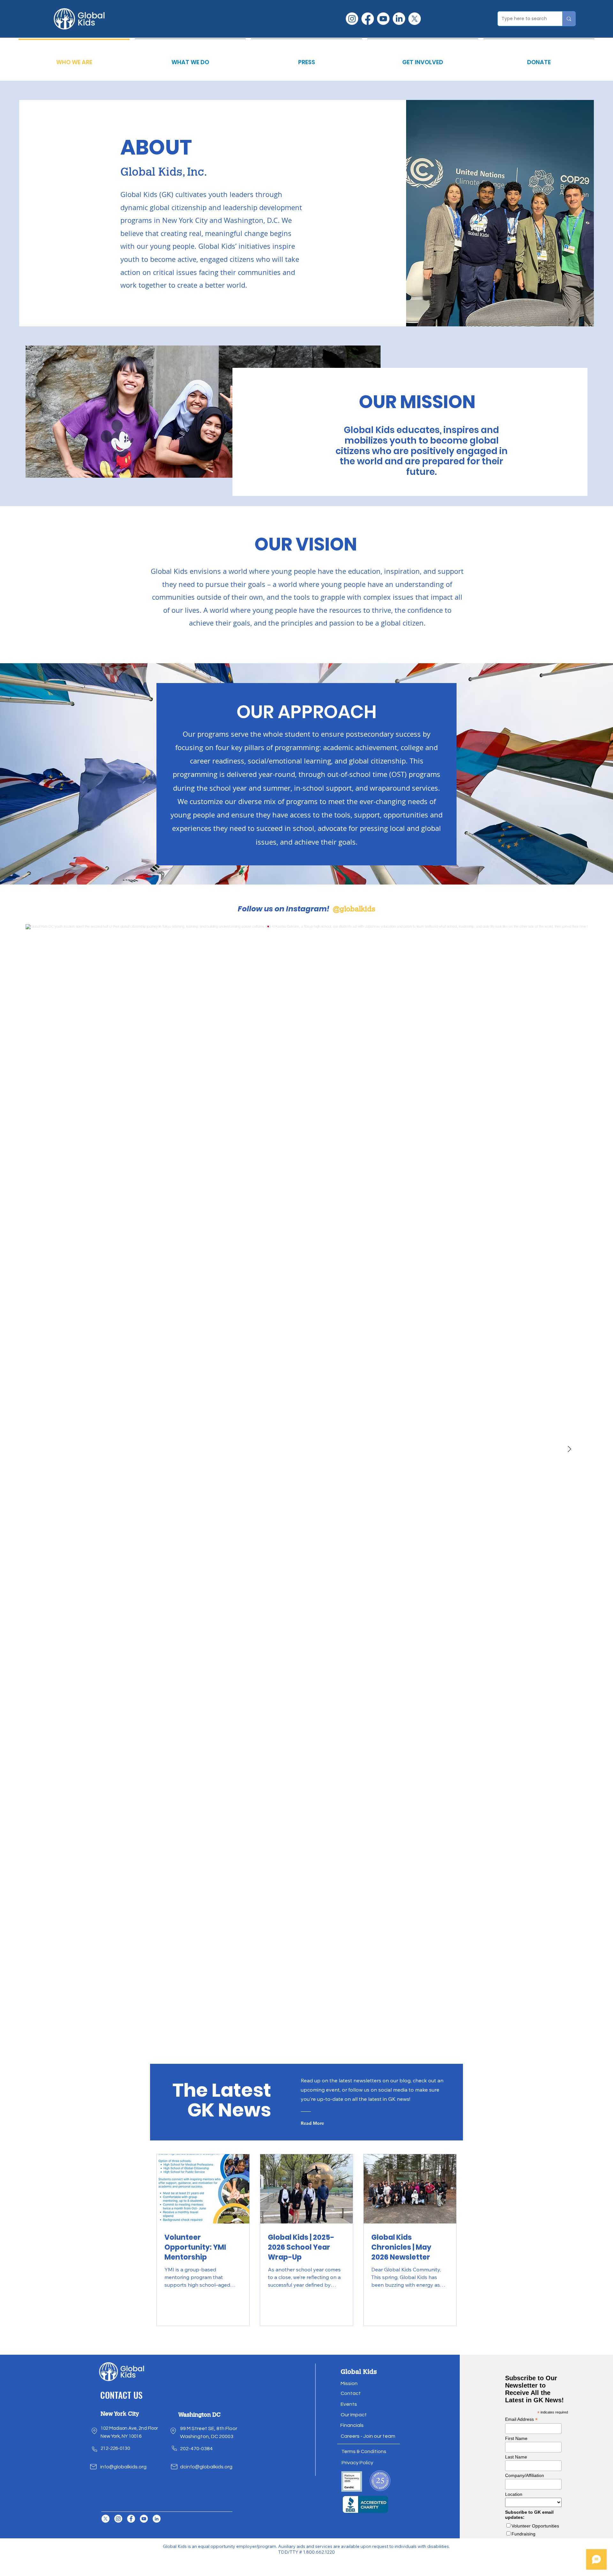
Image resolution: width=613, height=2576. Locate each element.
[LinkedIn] (399, 19)
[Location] (95, 2431)
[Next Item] (569, 1449)
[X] (415, 19)
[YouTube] (144, 2519)
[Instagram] (352, 19)
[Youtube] (383, 19)
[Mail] (94, 2467)
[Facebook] (368, 19)
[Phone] (95, 2449)
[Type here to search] (569, 19)
